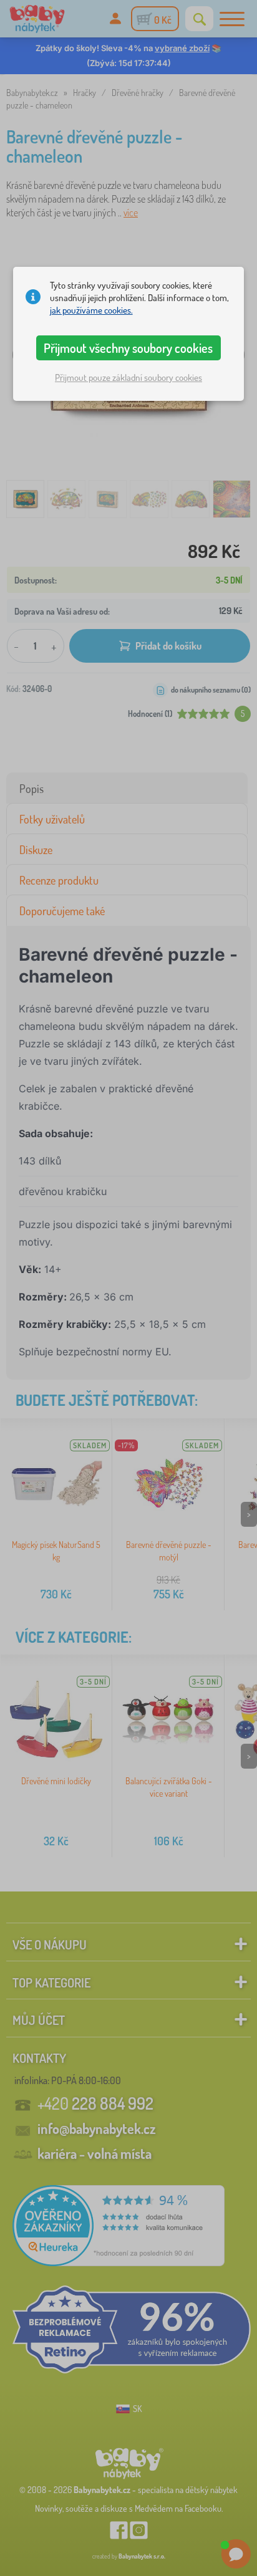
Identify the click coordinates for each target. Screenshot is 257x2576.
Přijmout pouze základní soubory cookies (128, 377)
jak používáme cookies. (91, 310)
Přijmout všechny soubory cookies (128, 348)
